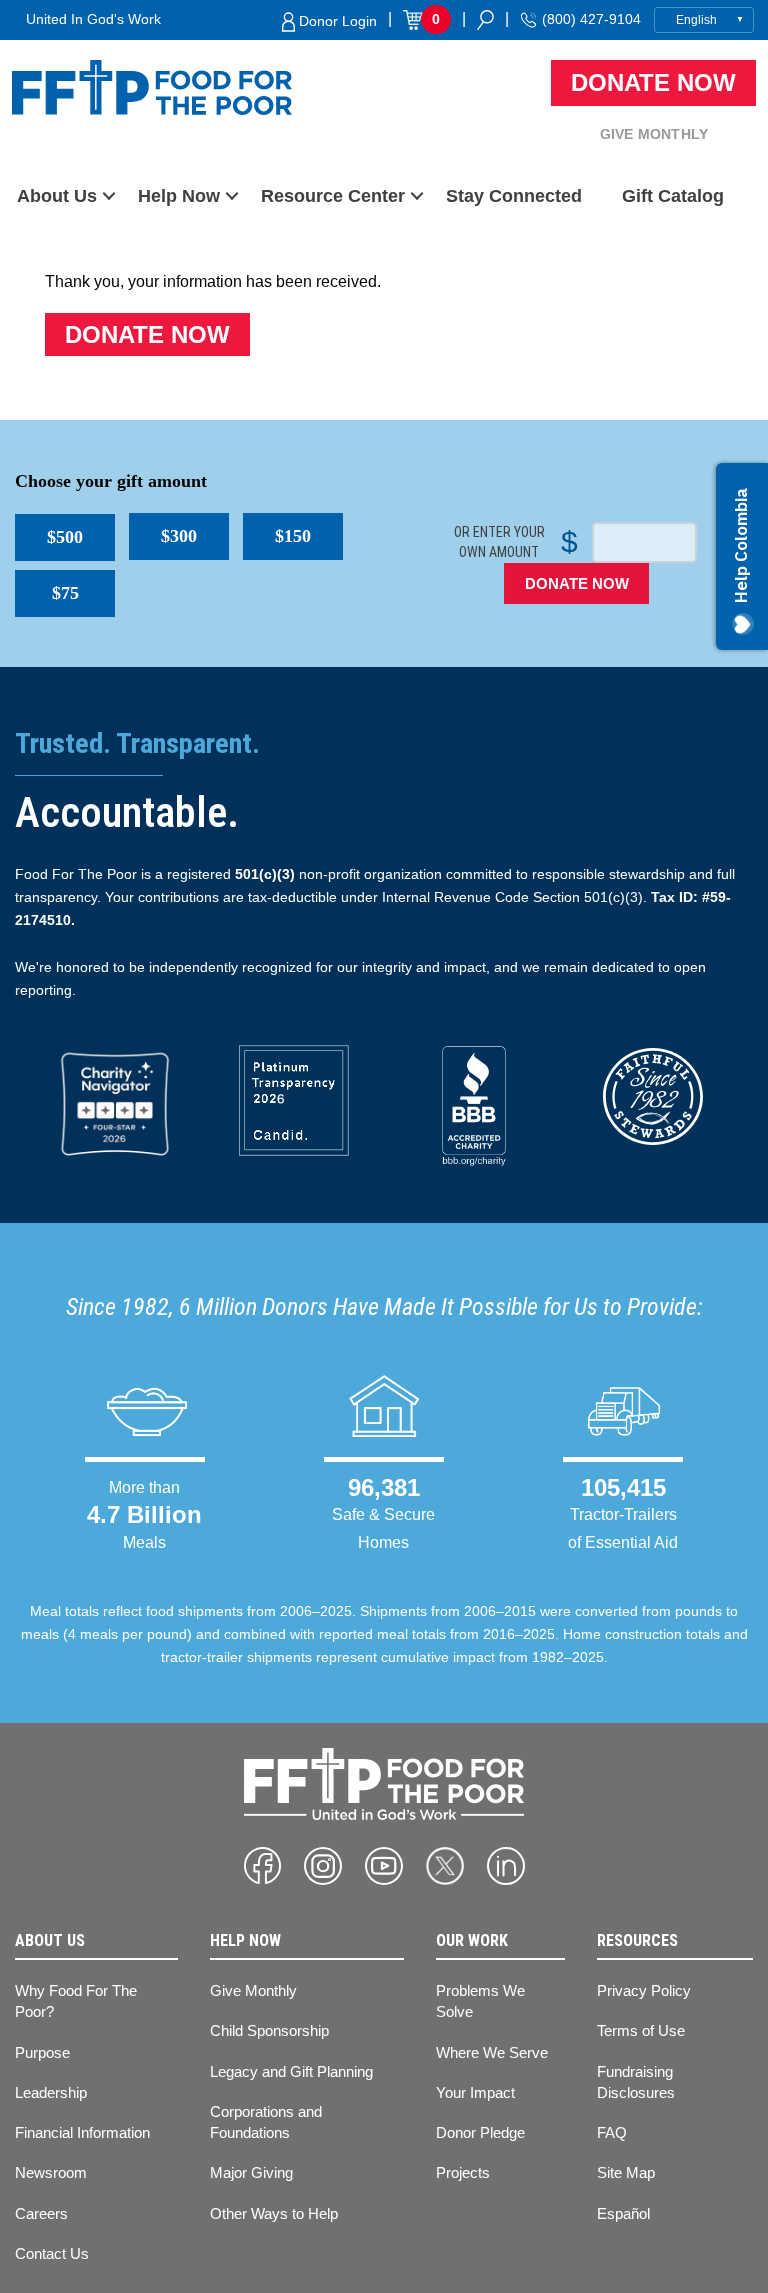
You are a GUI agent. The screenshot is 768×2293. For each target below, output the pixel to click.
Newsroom (51, 2172)
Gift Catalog (673, 196)
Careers (41, 2213)
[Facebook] (263, 1866)
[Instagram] (323, 1866)
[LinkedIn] (506, 1866)
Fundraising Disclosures (636, 2082)
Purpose (42, 2052)
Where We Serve (492, 2052)
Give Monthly (654, 134)
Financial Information (82, 2132)
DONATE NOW (577, 583)
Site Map (626, 2172)
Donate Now (653, 82)
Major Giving (251, 2172)
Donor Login (336, 21)
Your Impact (475, 2092)
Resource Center (333, 196)
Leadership (51, 2092)
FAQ (612, 2132)
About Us (57, 196)
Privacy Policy (644, 1990)
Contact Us (52, 2253)
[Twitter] (445, 1866)
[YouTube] (384, 1866)
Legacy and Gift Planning (291, 2071)
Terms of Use (641, 2030)
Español (623, 2213)
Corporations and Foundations (266, 2122)
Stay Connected (514, 196)
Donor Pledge (480, 2132)
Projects (463, 2172)
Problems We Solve (480, 2001)
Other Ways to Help (274, 2213)
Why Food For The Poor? (76, 2001)
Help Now (179, 196)
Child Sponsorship (269, 2030)
